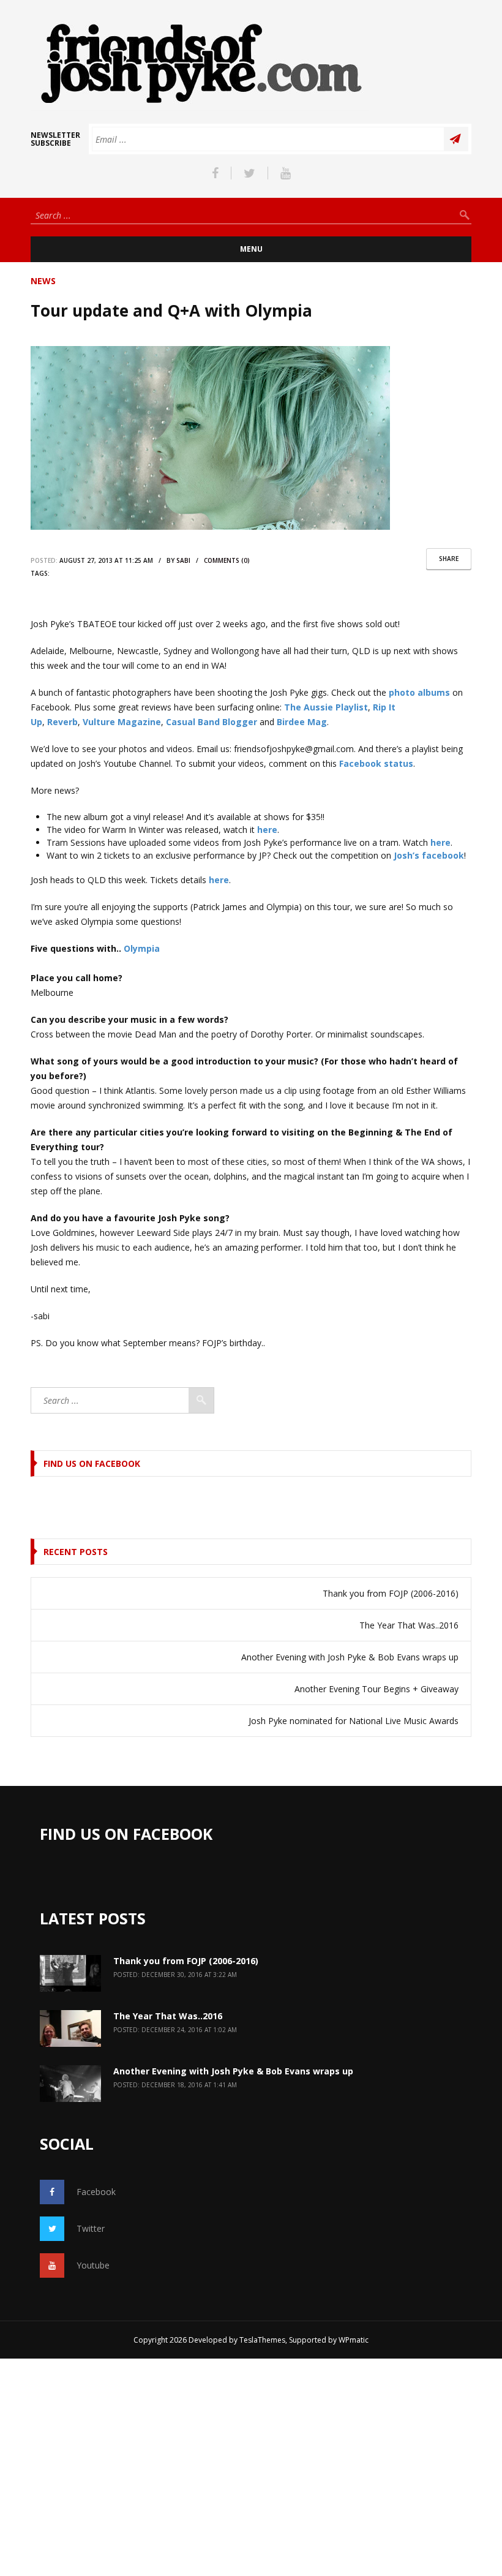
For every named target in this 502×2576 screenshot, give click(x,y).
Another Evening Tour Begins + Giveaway (376, 1689)
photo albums (419, 692)
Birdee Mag (302, 722)
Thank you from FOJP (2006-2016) (391, 1593)
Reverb (62, 722)
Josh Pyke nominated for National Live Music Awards (354, 1721)
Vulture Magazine (122, 722)
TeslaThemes (262, 2340)
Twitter (91, 2228)
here (267, 830)
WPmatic (354, 2340)
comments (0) (227, 560)
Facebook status (376, 763)
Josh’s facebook (429, 855)
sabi (183, 560)
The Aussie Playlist (326, 707)
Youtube (93, 2265)
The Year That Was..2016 (409, 1625)
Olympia (142, 948)
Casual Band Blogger (212, 722)
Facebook (96, 2192)
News (43, 281)
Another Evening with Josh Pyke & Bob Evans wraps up (350, 1657)
